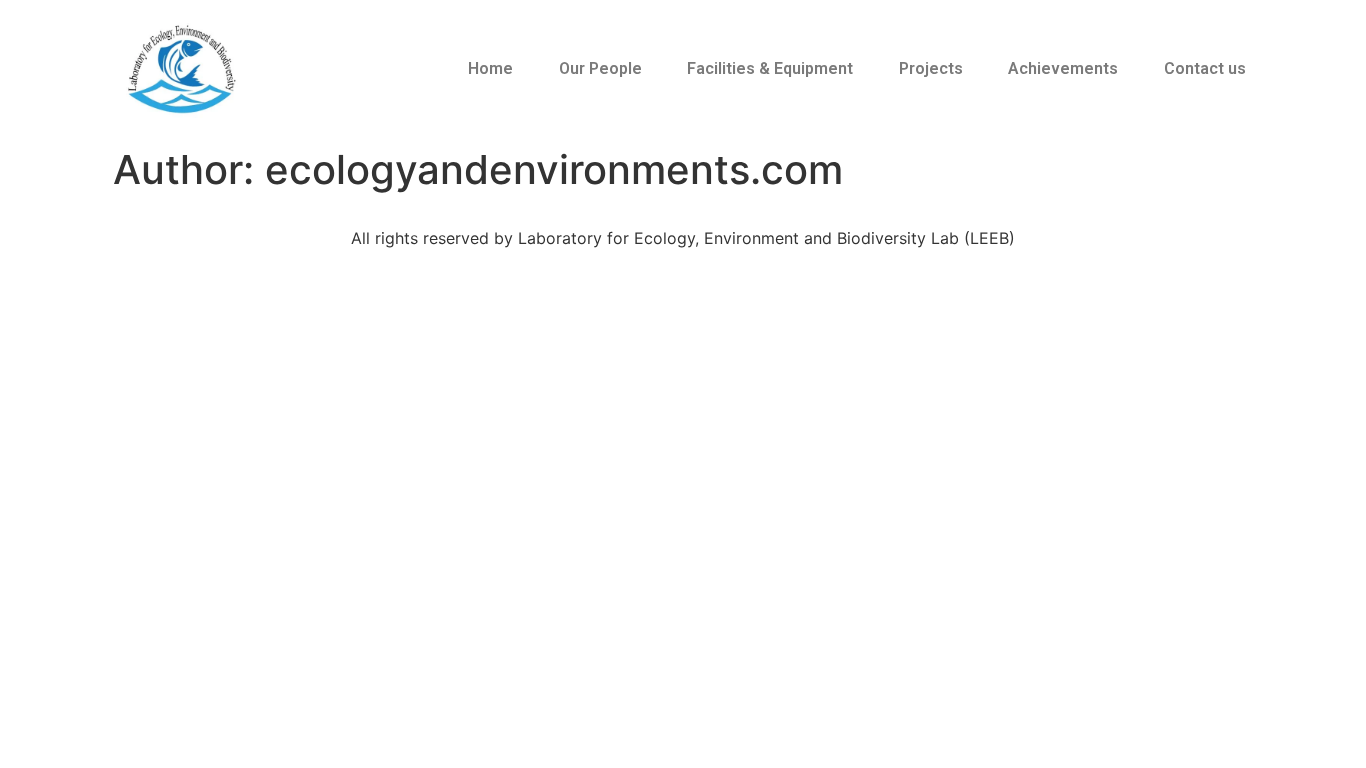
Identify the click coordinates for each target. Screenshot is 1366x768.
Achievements (1063, 68)
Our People (600, 68)
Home (490, 68)
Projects (931, 68)
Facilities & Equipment (770, 68)
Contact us (1205, 68)
